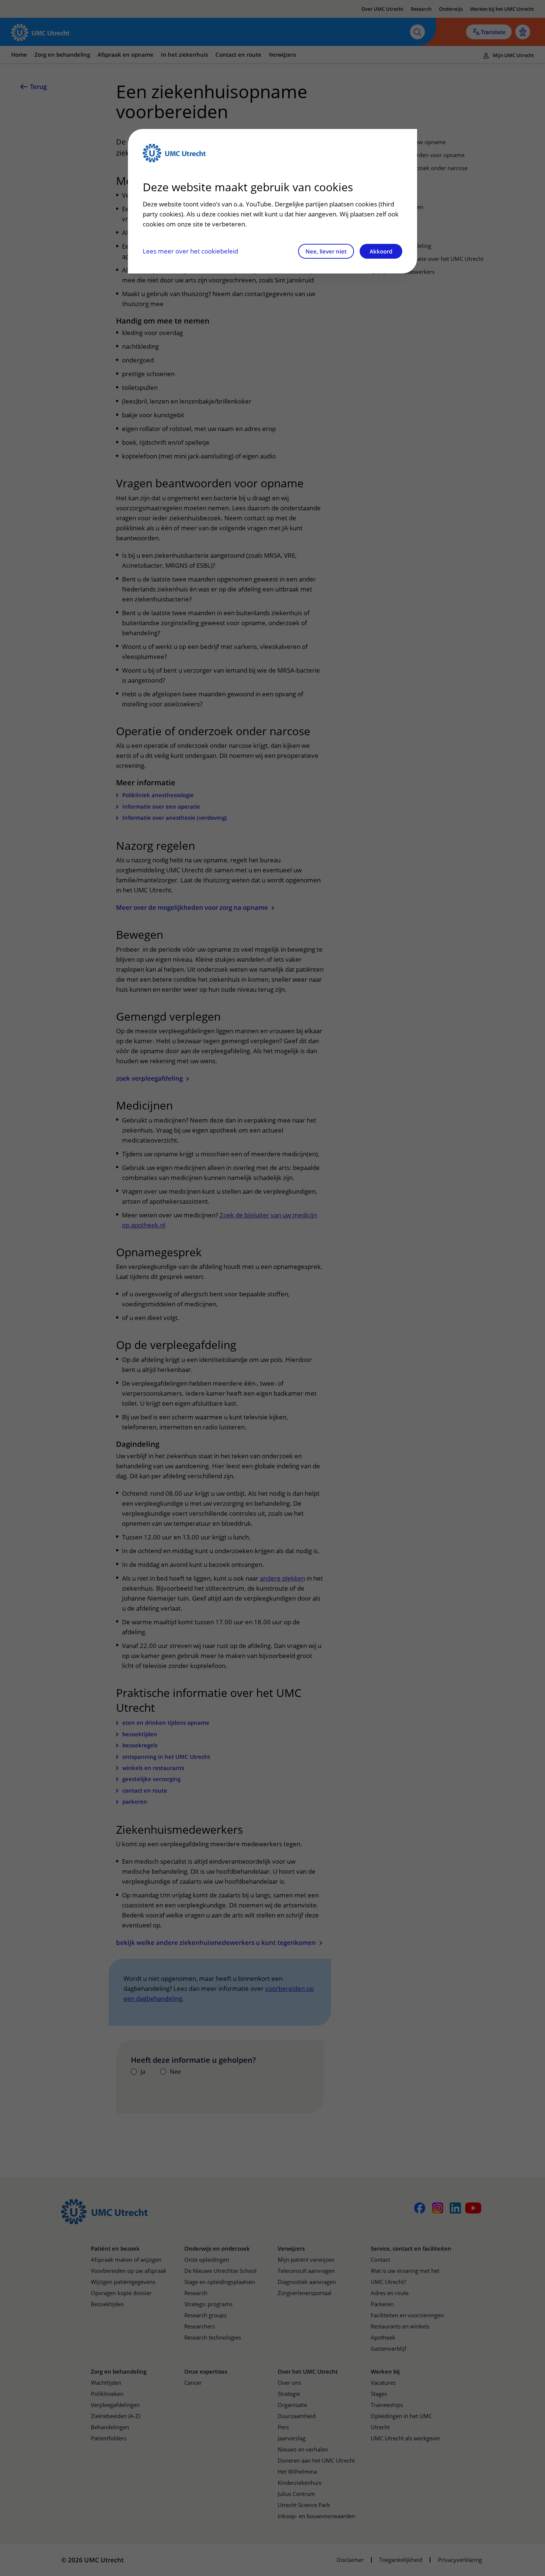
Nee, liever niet (326, 251)
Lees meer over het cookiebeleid (190, 251)
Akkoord (381, 251)
